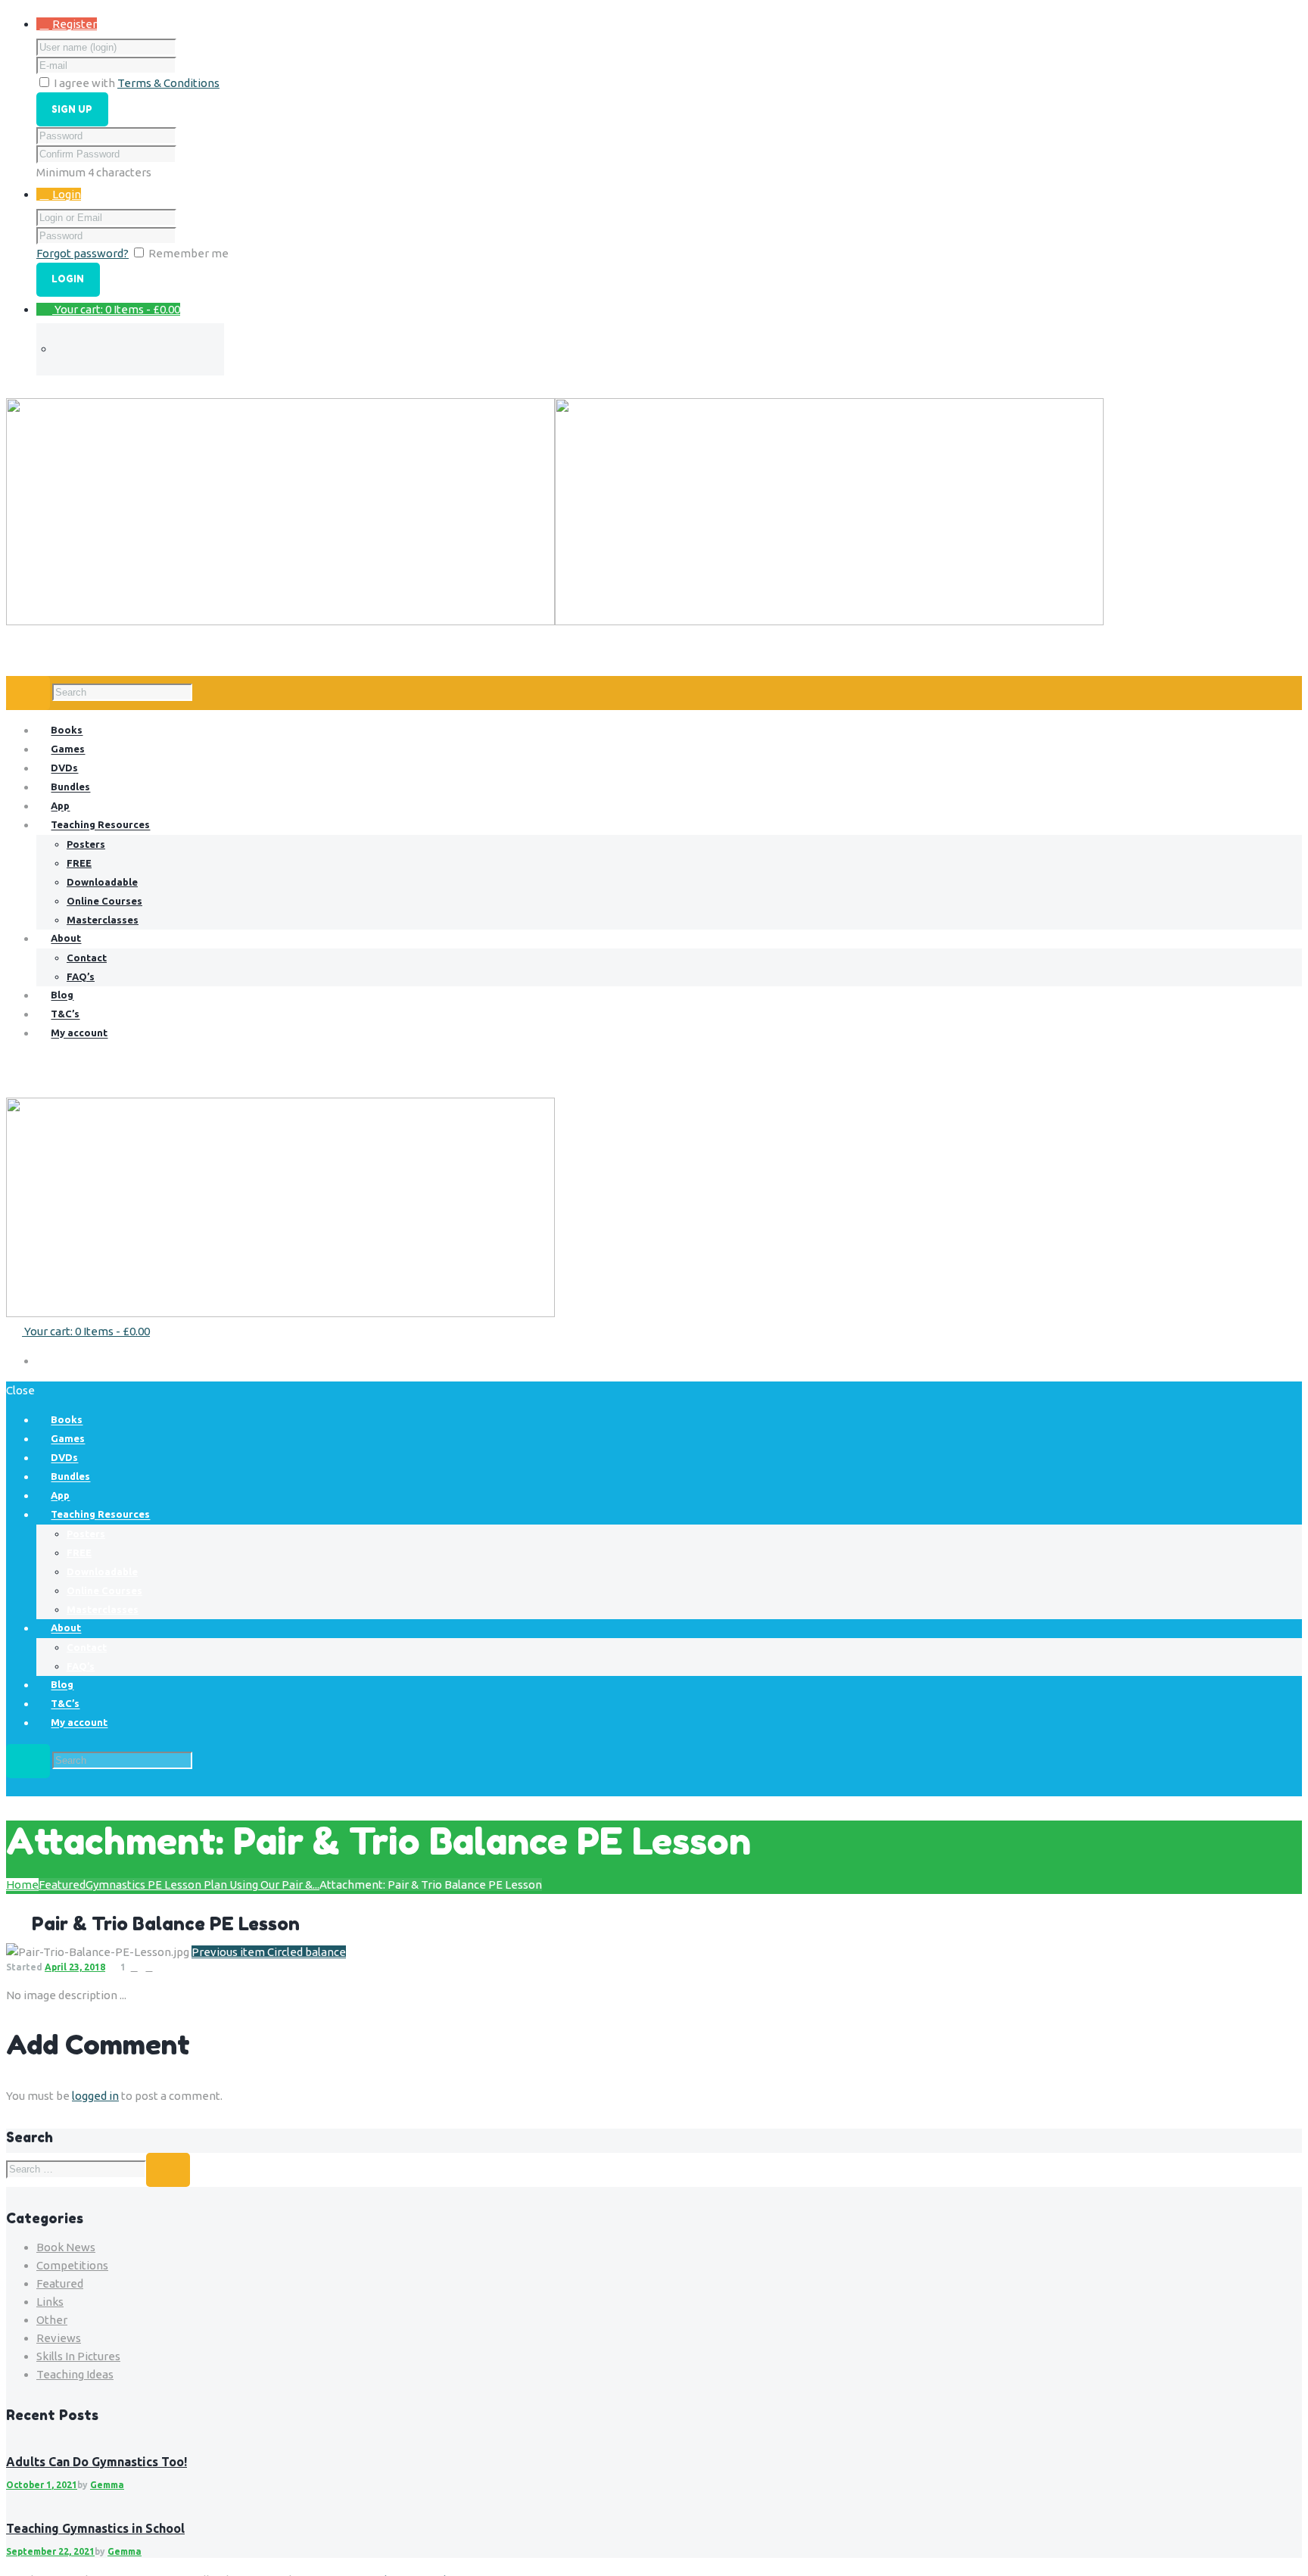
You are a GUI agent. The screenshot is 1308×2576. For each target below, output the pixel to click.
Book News (66, 2247)
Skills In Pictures (78, 2356)
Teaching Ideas (75, 2374)
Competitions (72, 2265)
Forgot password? (83, 253)
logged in (95, 2096)
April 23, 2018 (75, 1967)
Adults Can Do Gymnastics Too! (97, 2462)
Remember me (188, 253)
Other (52, 2320)
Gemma (107, 2485)
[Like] (149, 1967)
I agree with (84, 83)
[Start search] (28, 1761)
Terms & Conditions (168, 83)
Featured (62, 1884)
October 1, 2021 (42, 2485)
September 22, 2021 (50, 2551)
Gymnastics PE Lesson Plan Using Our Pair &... (202, 1884)
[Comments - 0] (134, 1967)
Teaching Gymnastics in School (95, 2528)
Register (75, 24)
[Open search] (28, 693)
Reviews (59, 2338)
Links (50, 2302)
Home (22, 1884)
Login (67, 194)
